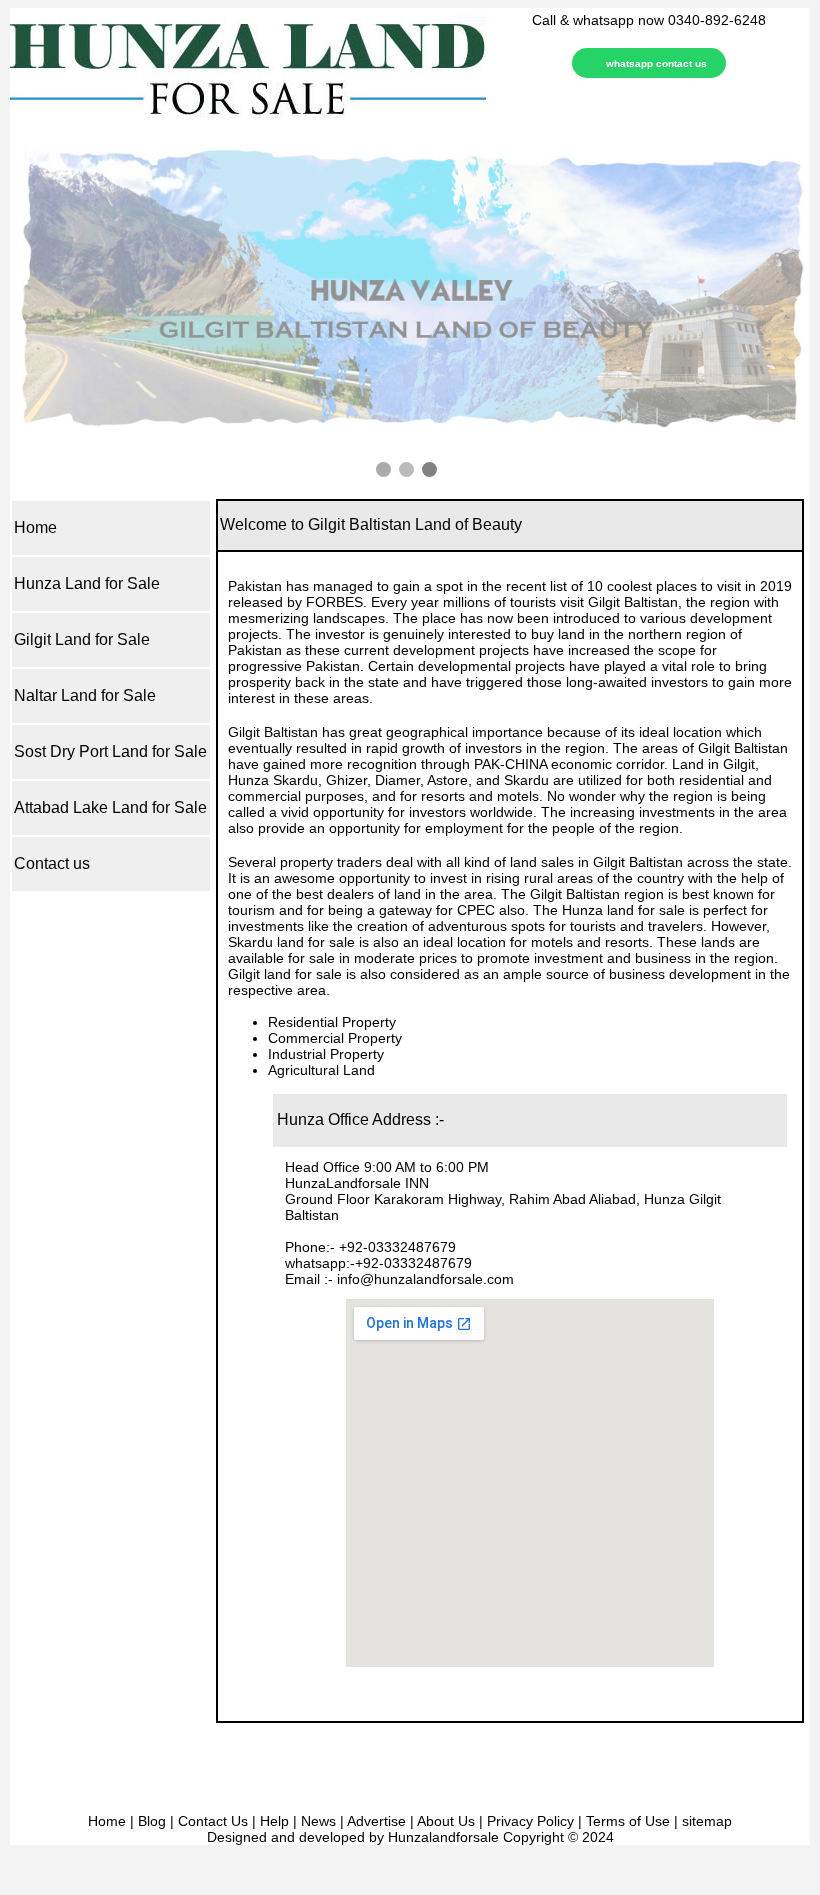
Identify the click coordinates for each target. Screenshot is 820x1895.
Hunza (248, 780)
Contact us (52, 863)
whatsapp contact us (656, 63)
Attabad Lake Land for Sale (110, 807)
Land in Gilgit (713, 764)
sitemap (707, 1821)
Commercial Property (335, 1038)
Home (35, 527)
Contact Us (213, 1821)
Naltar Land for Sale (85, 695)
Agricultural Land (321, 1070)
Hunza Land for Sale (87, 583)
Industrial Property (326, 1054)
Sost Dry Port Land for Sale (110, 751)
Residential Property (332, 1022)
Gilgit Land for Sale (82, 639)
